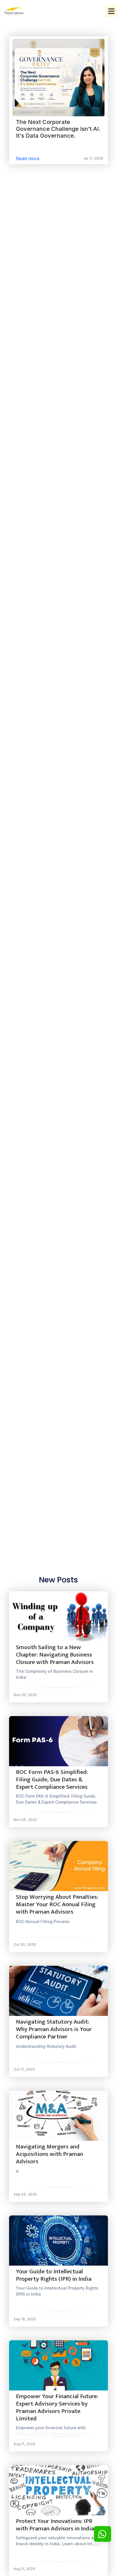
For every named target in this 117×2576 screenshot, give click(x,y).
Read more (28, 158)
